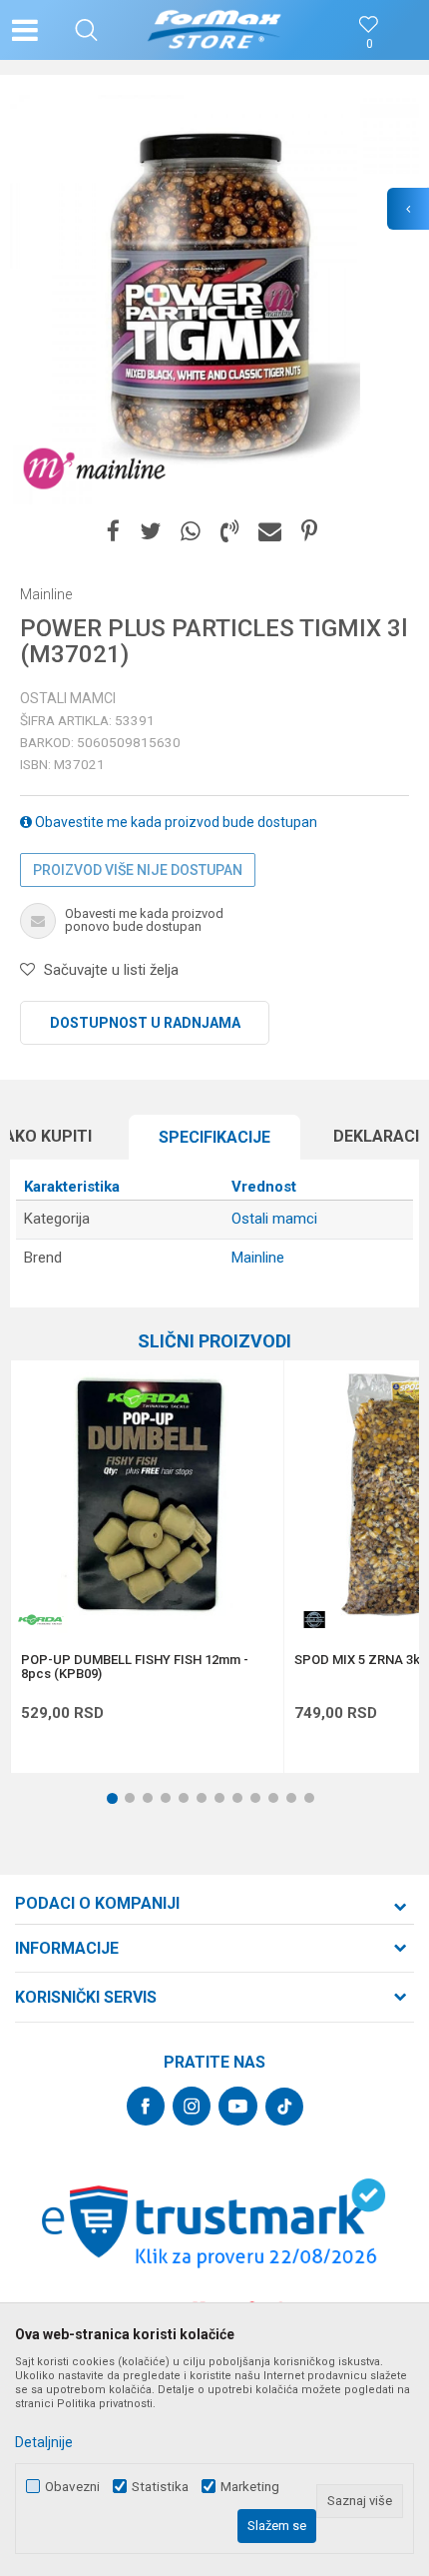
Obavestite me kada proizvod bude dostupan (175, 822)
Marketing (250, 2487)
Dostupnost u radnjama (145, 1023)
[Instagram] (192, 2106)
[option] (214, 300)
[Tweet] (150, 532)
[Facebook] (113, 532)
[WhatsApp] (191, 532)
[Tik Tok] (284, 2107)
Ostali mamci (68, 698)
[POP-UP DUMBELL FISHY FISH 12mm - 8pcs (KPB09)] (147, 1497)
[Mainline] (95, 469)
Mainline (258, 1258)
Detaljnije (44, 2442)
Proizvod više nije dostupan (138, 870)
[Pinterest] (309, 532)
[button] (86, 30)
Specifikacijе (214, 1137)
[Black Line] (314, 1620)
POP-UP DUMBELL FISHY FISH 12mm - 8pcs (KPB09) (135, 1667)
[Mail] (270, 532)
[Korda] (41, 1620)
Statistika (160, 2487)
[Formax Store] (215, 30)
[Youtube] (238, 2106)
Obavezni (72, 2487)
